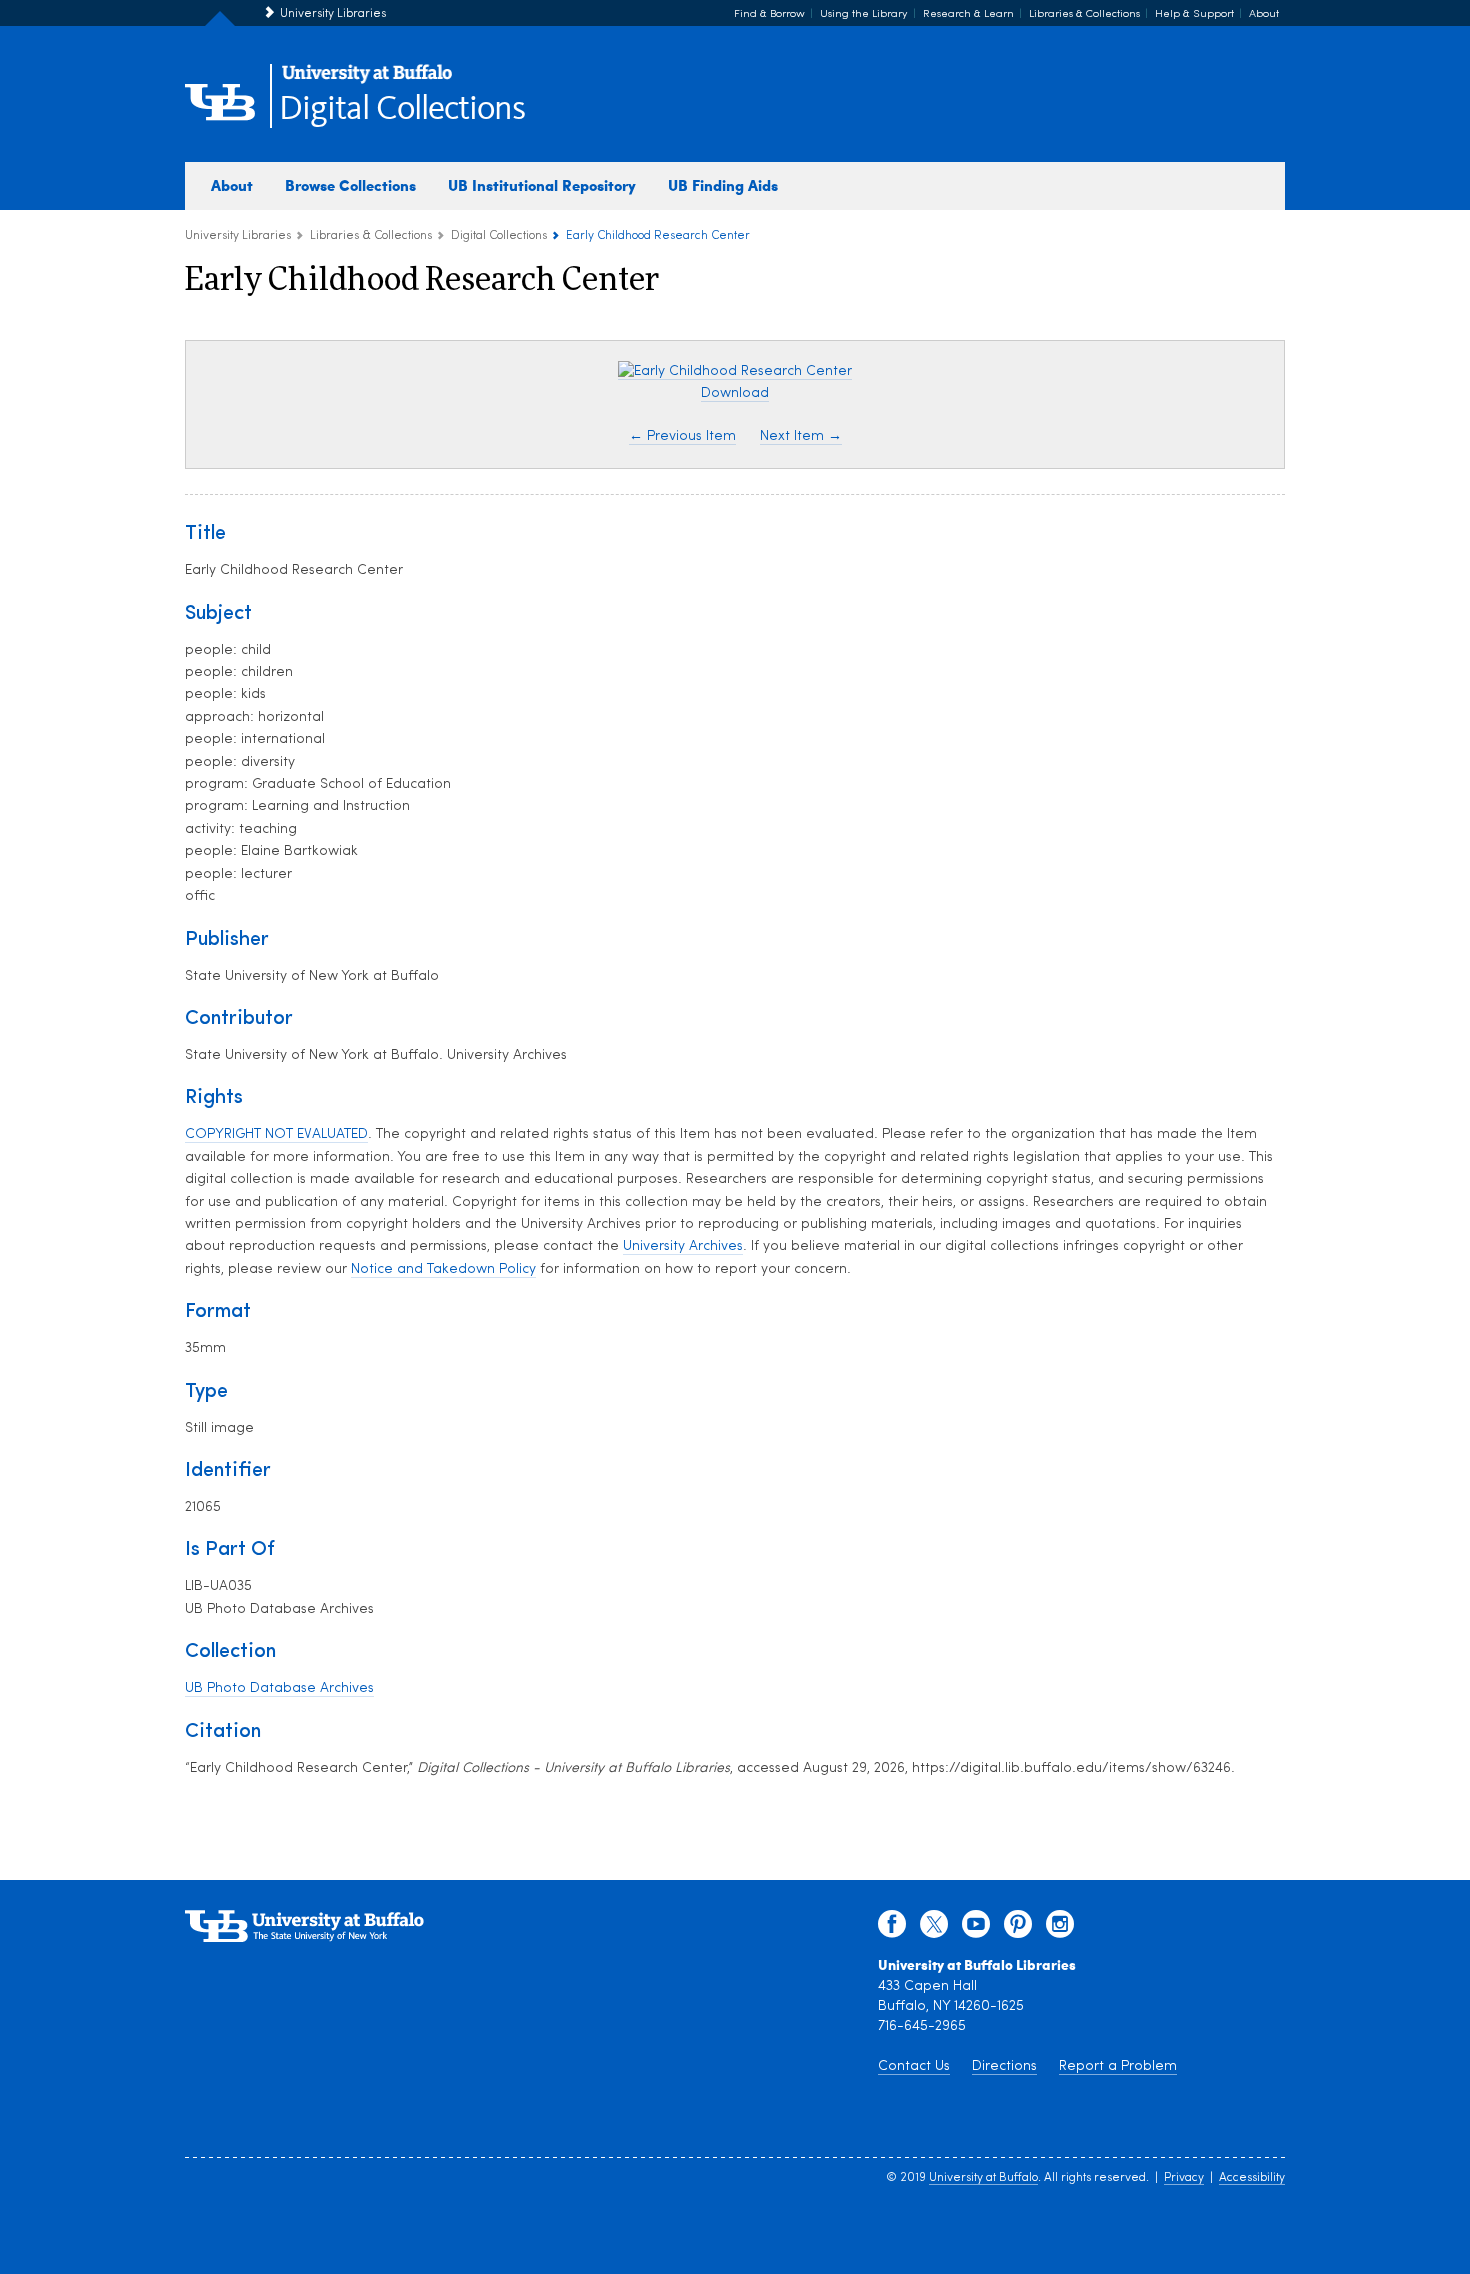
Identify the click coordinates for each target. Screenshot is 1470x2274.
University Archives (683, 1246)
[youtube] (976, 1929)
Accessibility (1252, 2178)
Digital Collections (402, 109)
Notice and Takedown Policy (443, 1269)
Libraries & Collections (1084, 14)
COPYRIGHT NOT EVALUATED (276, 1134)
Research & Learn (968, 14)
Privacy (1184, 2178)
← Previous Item (682, 436)
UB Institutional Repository (542, 185)
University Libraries (333, 14)
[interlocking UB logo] (367, 80)
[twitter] (934, 1929)
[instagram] (1060, 1929)
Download (735, 393)
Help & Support (1194, 14)
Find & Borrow (769, 14)
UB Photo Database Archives (279, 1688)
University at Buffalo (983, 2178)
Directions (1004, 2066)
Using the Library (864, 14)
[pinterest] (1018, 1929)
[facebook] (892, 1929)
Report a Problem (1118, 2066)
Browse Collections (350, 185)
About (1264, 14)
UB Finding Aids (723, 185)
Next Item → (801, 436)
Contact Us (914, 2066)
